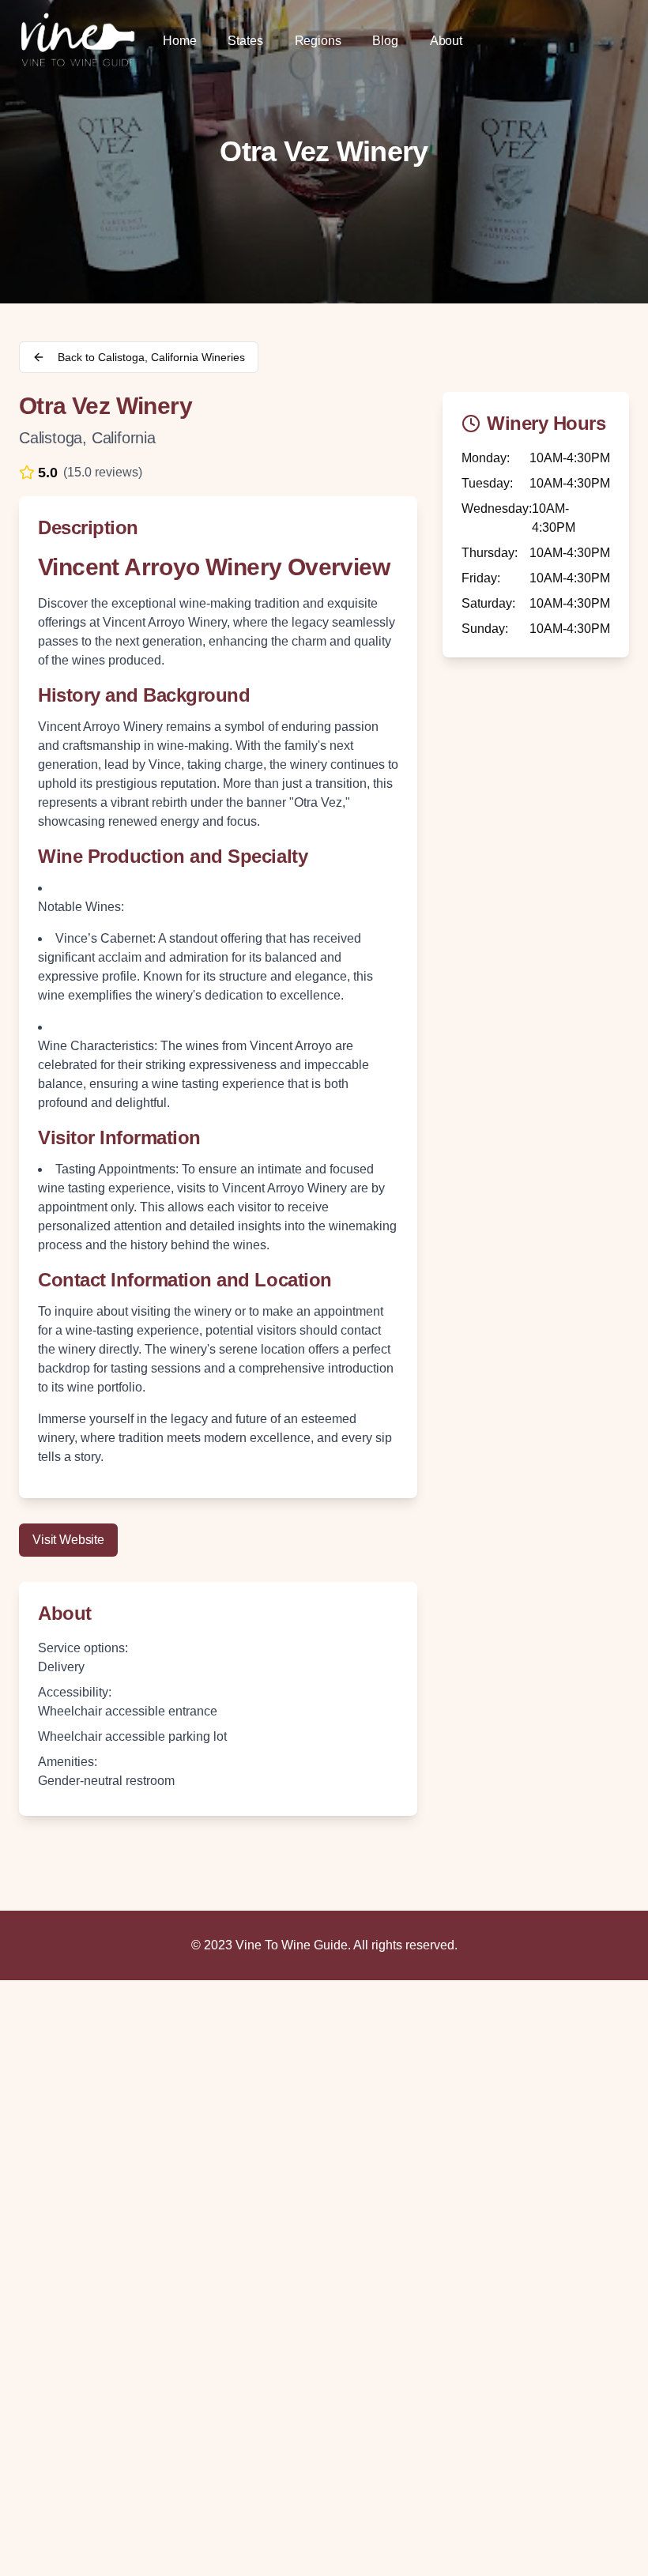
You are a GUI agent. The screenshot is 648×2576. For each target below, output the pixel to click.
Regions (318, 41)
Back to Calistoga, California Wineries (151, 357)
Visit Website (68, 1540)
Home (179, 41)
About (446, 41)
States (245, 41)
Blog (385, 41)
